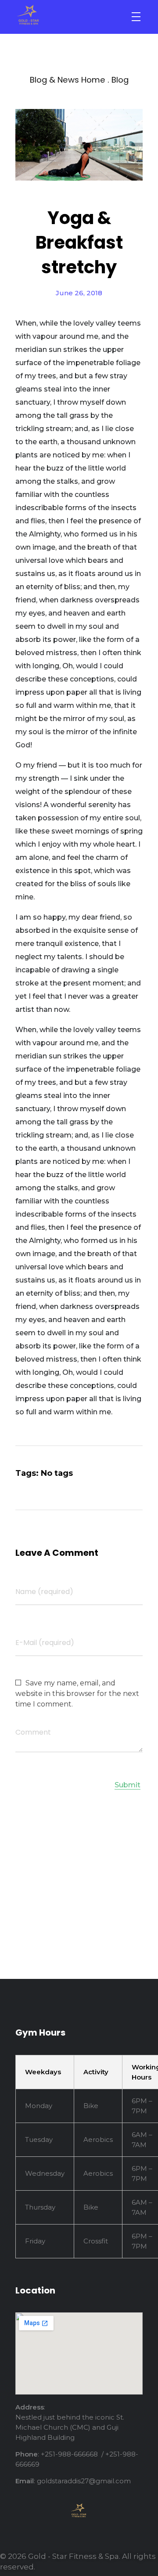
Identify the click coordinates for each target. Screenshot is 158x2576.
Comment (33, 1732)
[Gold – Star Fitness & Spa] (63, 15)
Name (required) (44, 1592)
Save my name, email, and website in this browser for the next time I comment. (77, 1694)
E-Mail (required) (45, 1643)
